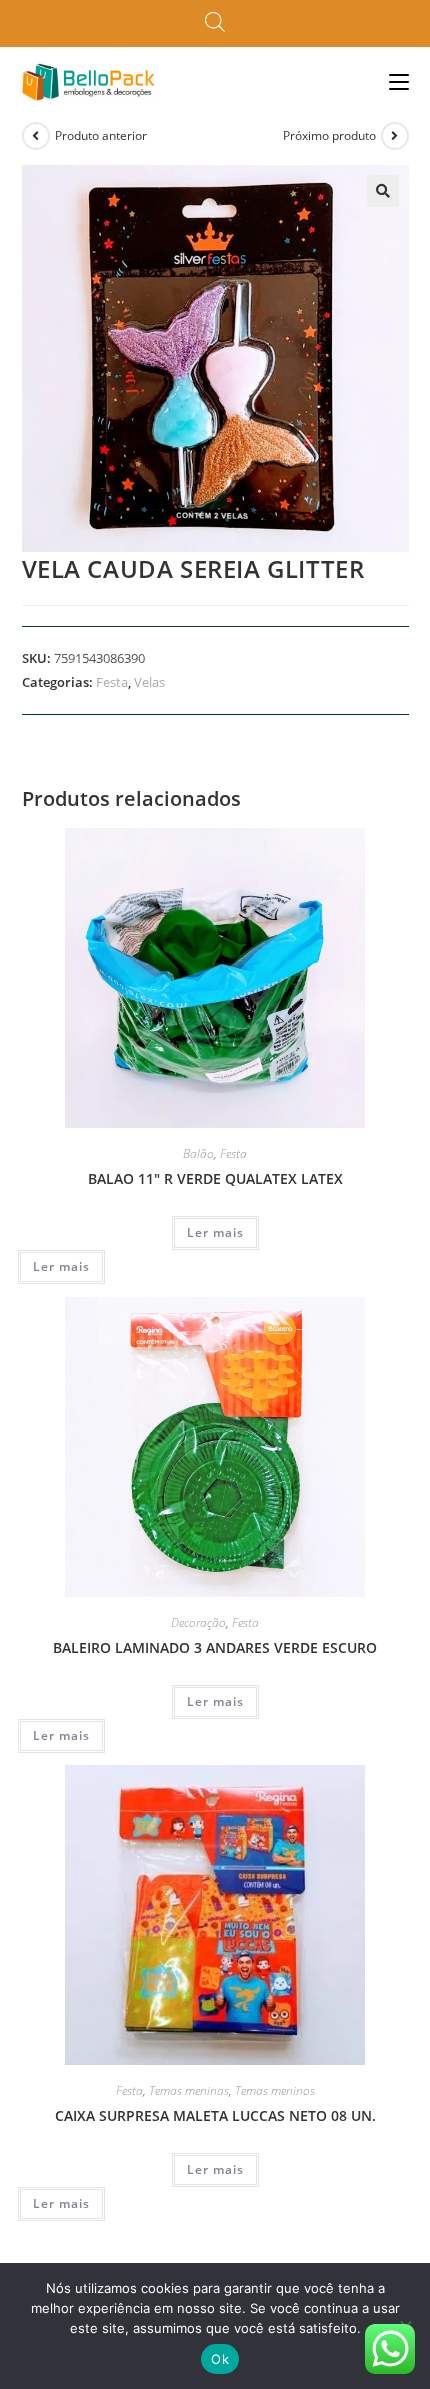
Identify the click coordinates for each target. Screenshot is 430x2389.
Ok (220, 2359)
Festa (112, 682)
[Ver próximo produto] (395, 136)
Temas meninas (189, 2090)
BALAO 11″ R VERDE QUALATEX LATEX (215, 1178)
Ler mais (215, 1232)
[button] (383, 191)
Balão (198, 1153)
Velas (149, 682)
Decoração (198, 1622)
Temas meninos (275, 2090)
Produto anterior (101, 135)
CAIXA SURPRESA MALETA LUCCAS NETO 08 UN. (215, 2115)
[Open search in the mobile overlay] (215, 23)
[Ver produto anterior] (36, 136)
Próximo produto (329, 135)
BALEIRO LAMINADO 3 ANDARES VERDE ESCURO (215, 1647)
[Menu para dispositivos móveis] (399, 81)
